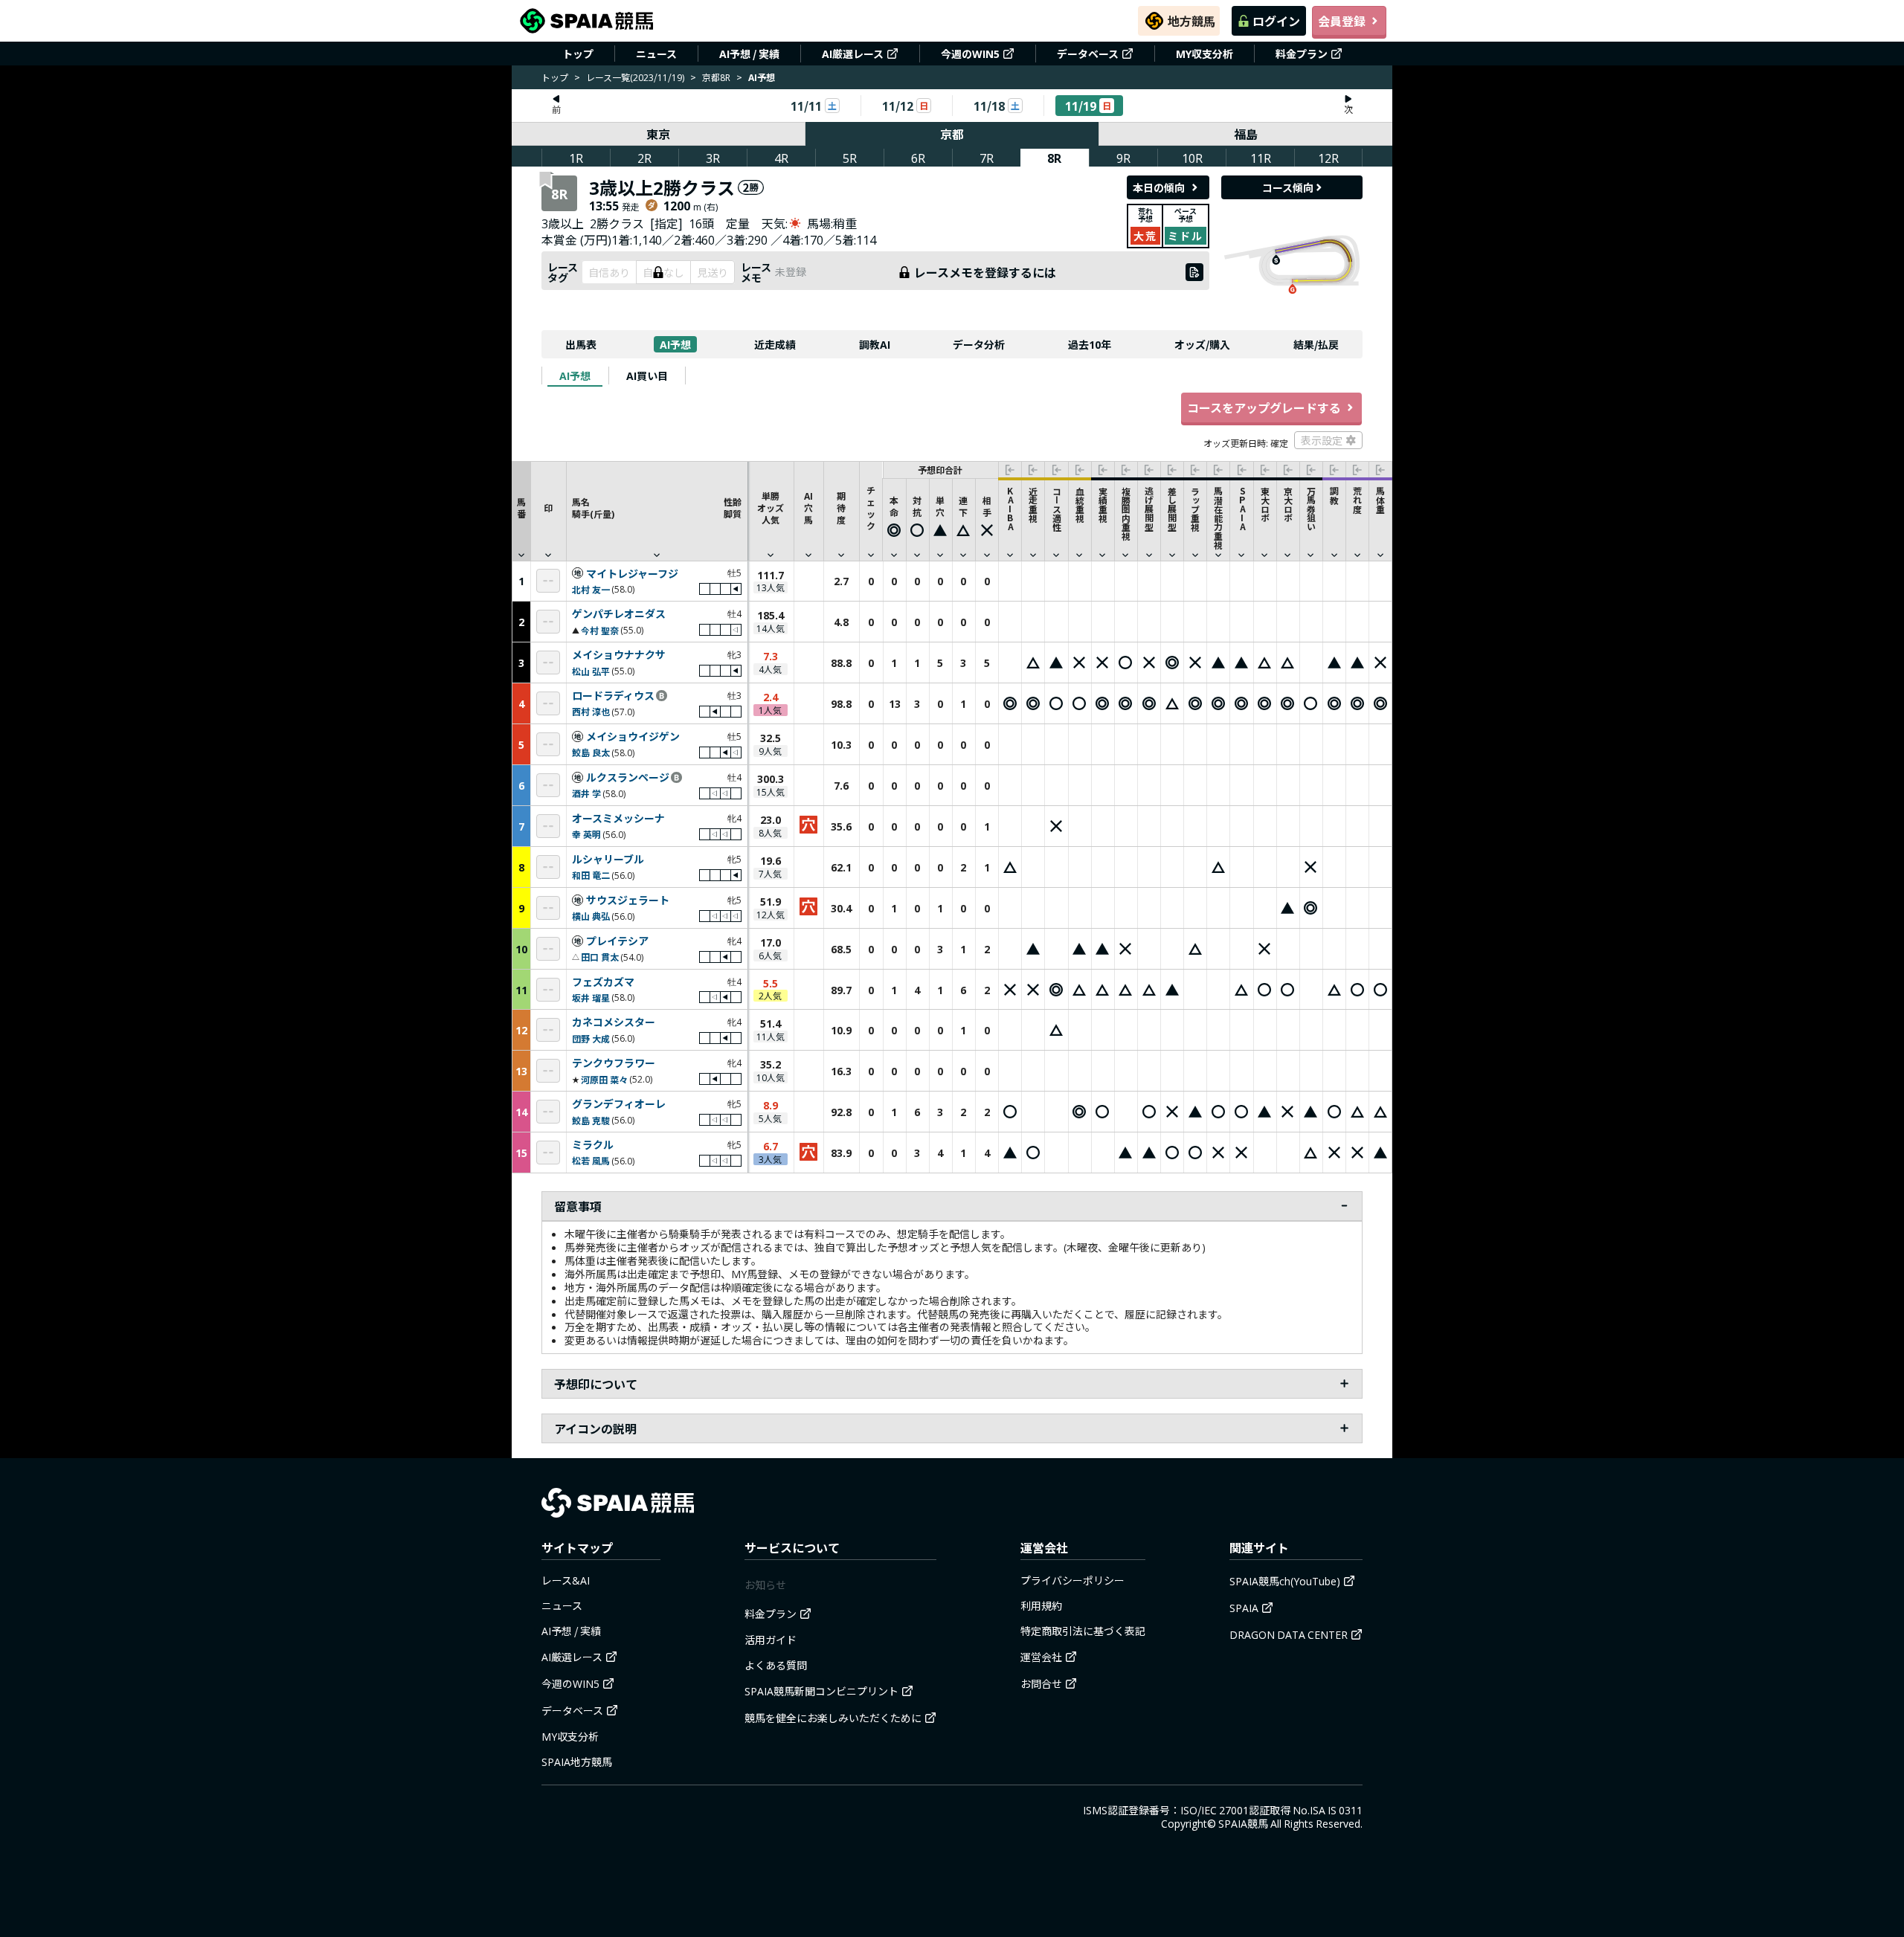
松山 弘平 (591, 671)
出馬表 (581, 344)
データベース (1088, 54)
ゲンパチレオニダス (619, 614)
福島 (1246, 134)
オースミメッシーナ (618, 819)
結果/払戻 (1316, 344)
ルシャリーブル (608, 860)
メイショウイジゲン (633, 737)
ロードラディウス (613, 696)
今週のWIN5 (970, 54)
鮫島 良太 (591, 752)
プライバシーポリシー (1072, 1580)
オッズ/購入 (1202, 344)
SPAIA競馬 (1243, 1823)
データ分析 (979, 344)
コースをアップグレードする (1264, 407)
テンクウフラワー (614, 1063)
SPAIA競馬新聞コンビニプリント (821, 1691)
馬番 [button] (521, 507)
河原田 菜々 (604, 1079)
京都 (952, 134)
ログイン (1276, 21)
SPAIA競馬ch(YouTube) (1285, 1581)
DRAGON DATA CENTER (1289, 1634)
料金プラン (1302, 54)
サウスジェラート (628, 900)
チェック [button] (871, 507)
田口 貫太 (600, 957)
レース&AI (566, 1580)
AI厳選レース (853, 54)
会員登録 (1342, 21)
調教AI (875, 344)
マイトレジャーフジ (632, 574)
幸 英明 (586, 834)
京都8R (716, 77)
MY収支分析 (1205, 54)
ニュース (656, 54)
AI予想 (675, 344)
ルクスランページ (628, 778)
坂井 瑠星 (591, 997)
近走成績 (775, 344)
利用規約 (1041, 1605)
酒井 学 (586, 793)
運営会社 (1041, 1657)
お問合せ (1041, 1683)
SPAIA (1244, 1608)
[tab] (575, 376)
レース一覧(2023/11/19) (635, 77)
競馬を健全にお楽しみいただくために (833, 1718)
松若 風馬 (591, 1160)
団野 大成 (591, 1038)
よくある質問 (776, 1665)
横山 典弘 (591, 916)
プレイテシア (617, 941)
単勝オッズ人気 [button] (771, 507)
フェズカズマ (603, 982)
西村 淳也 (591, 711)
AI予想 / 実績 (749, 54)
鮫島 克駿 (591, 1120)
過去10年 (1090, 344)
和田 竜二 (591, 875)
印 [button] (548, 507)
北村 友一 (591, 589)
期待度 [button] (841, 507)
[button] (657, 511)
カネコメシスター (614, 1022)
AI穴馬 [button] (808, 507)
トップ (578, 54)
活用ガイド (771, 1640)
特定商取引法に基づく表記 (1083, 1631)
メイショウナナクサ (619, 655)
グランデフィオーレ (619, 1104)
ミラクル (593, 1145)
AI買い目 (647, 376)
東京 (658, 134)
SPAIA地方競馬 (577, 1762)
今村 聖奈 (600, 630)
